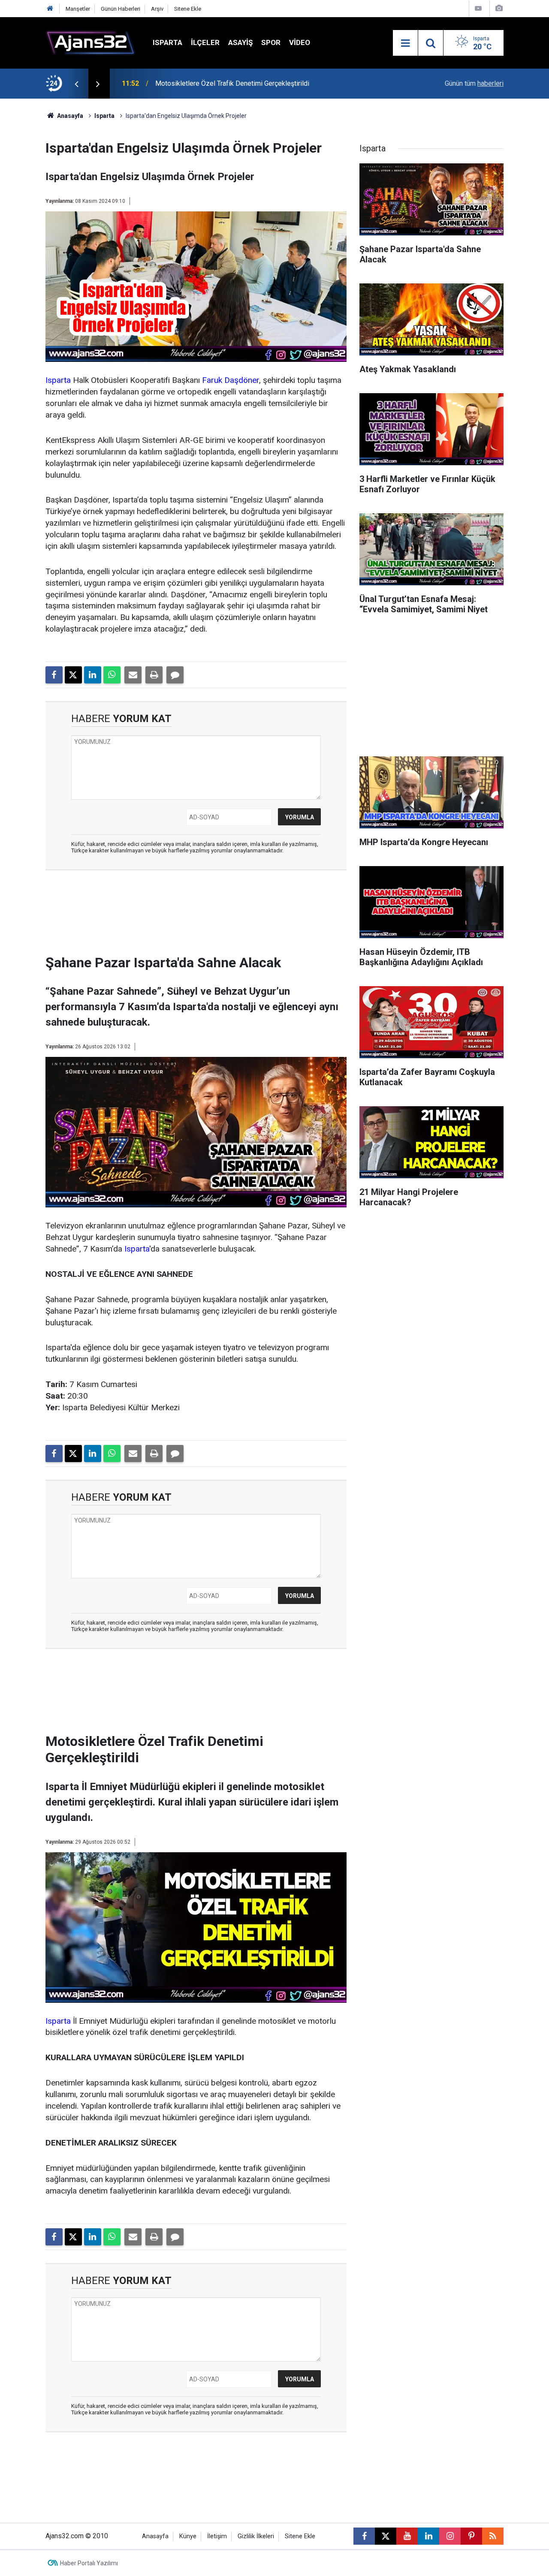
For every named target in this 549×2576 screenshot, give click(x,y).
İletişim (217, 2536)
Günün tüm (474, 83)
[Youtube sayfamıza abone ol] (407, 2536)
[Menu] (405, 43)
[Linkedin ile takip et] (428, 2536)
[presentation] (76, 84)
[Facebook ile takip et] (364, 2536)
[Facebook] (54, 675)
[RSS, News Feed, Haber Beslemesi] (493, 2536)
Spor (271, 42)
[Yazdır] (154, 675)
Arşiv (157, 9)
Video (300, 42)
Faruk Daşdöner (231, 380)
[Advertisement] (196, 915)
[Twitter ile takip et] (386, 2536)
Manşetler (78, 9)
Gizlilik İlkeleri (256, 2536)
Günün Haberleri (121, 9)
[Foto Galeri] (499, 8)
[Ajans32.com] (90, 42)
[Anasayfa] (50, 9)
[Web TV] (478, 8)
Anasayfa (69, 116)
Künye (188, 2536)
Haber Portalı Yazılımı (89, 2563)
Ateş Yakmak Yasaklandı (191, 83)
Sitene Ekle (188, 9)
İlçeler (205, 42)
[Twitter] (73, 675)
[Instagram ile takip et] (450, 2536)
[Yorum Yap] (175, 675)
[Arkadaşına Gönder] (133, 675)
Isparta (167, 42)
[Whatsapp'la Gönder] (112, 675)
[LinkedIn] (93, 675)
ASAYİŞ (240, 42)
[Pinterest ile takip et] (471, 2536)
